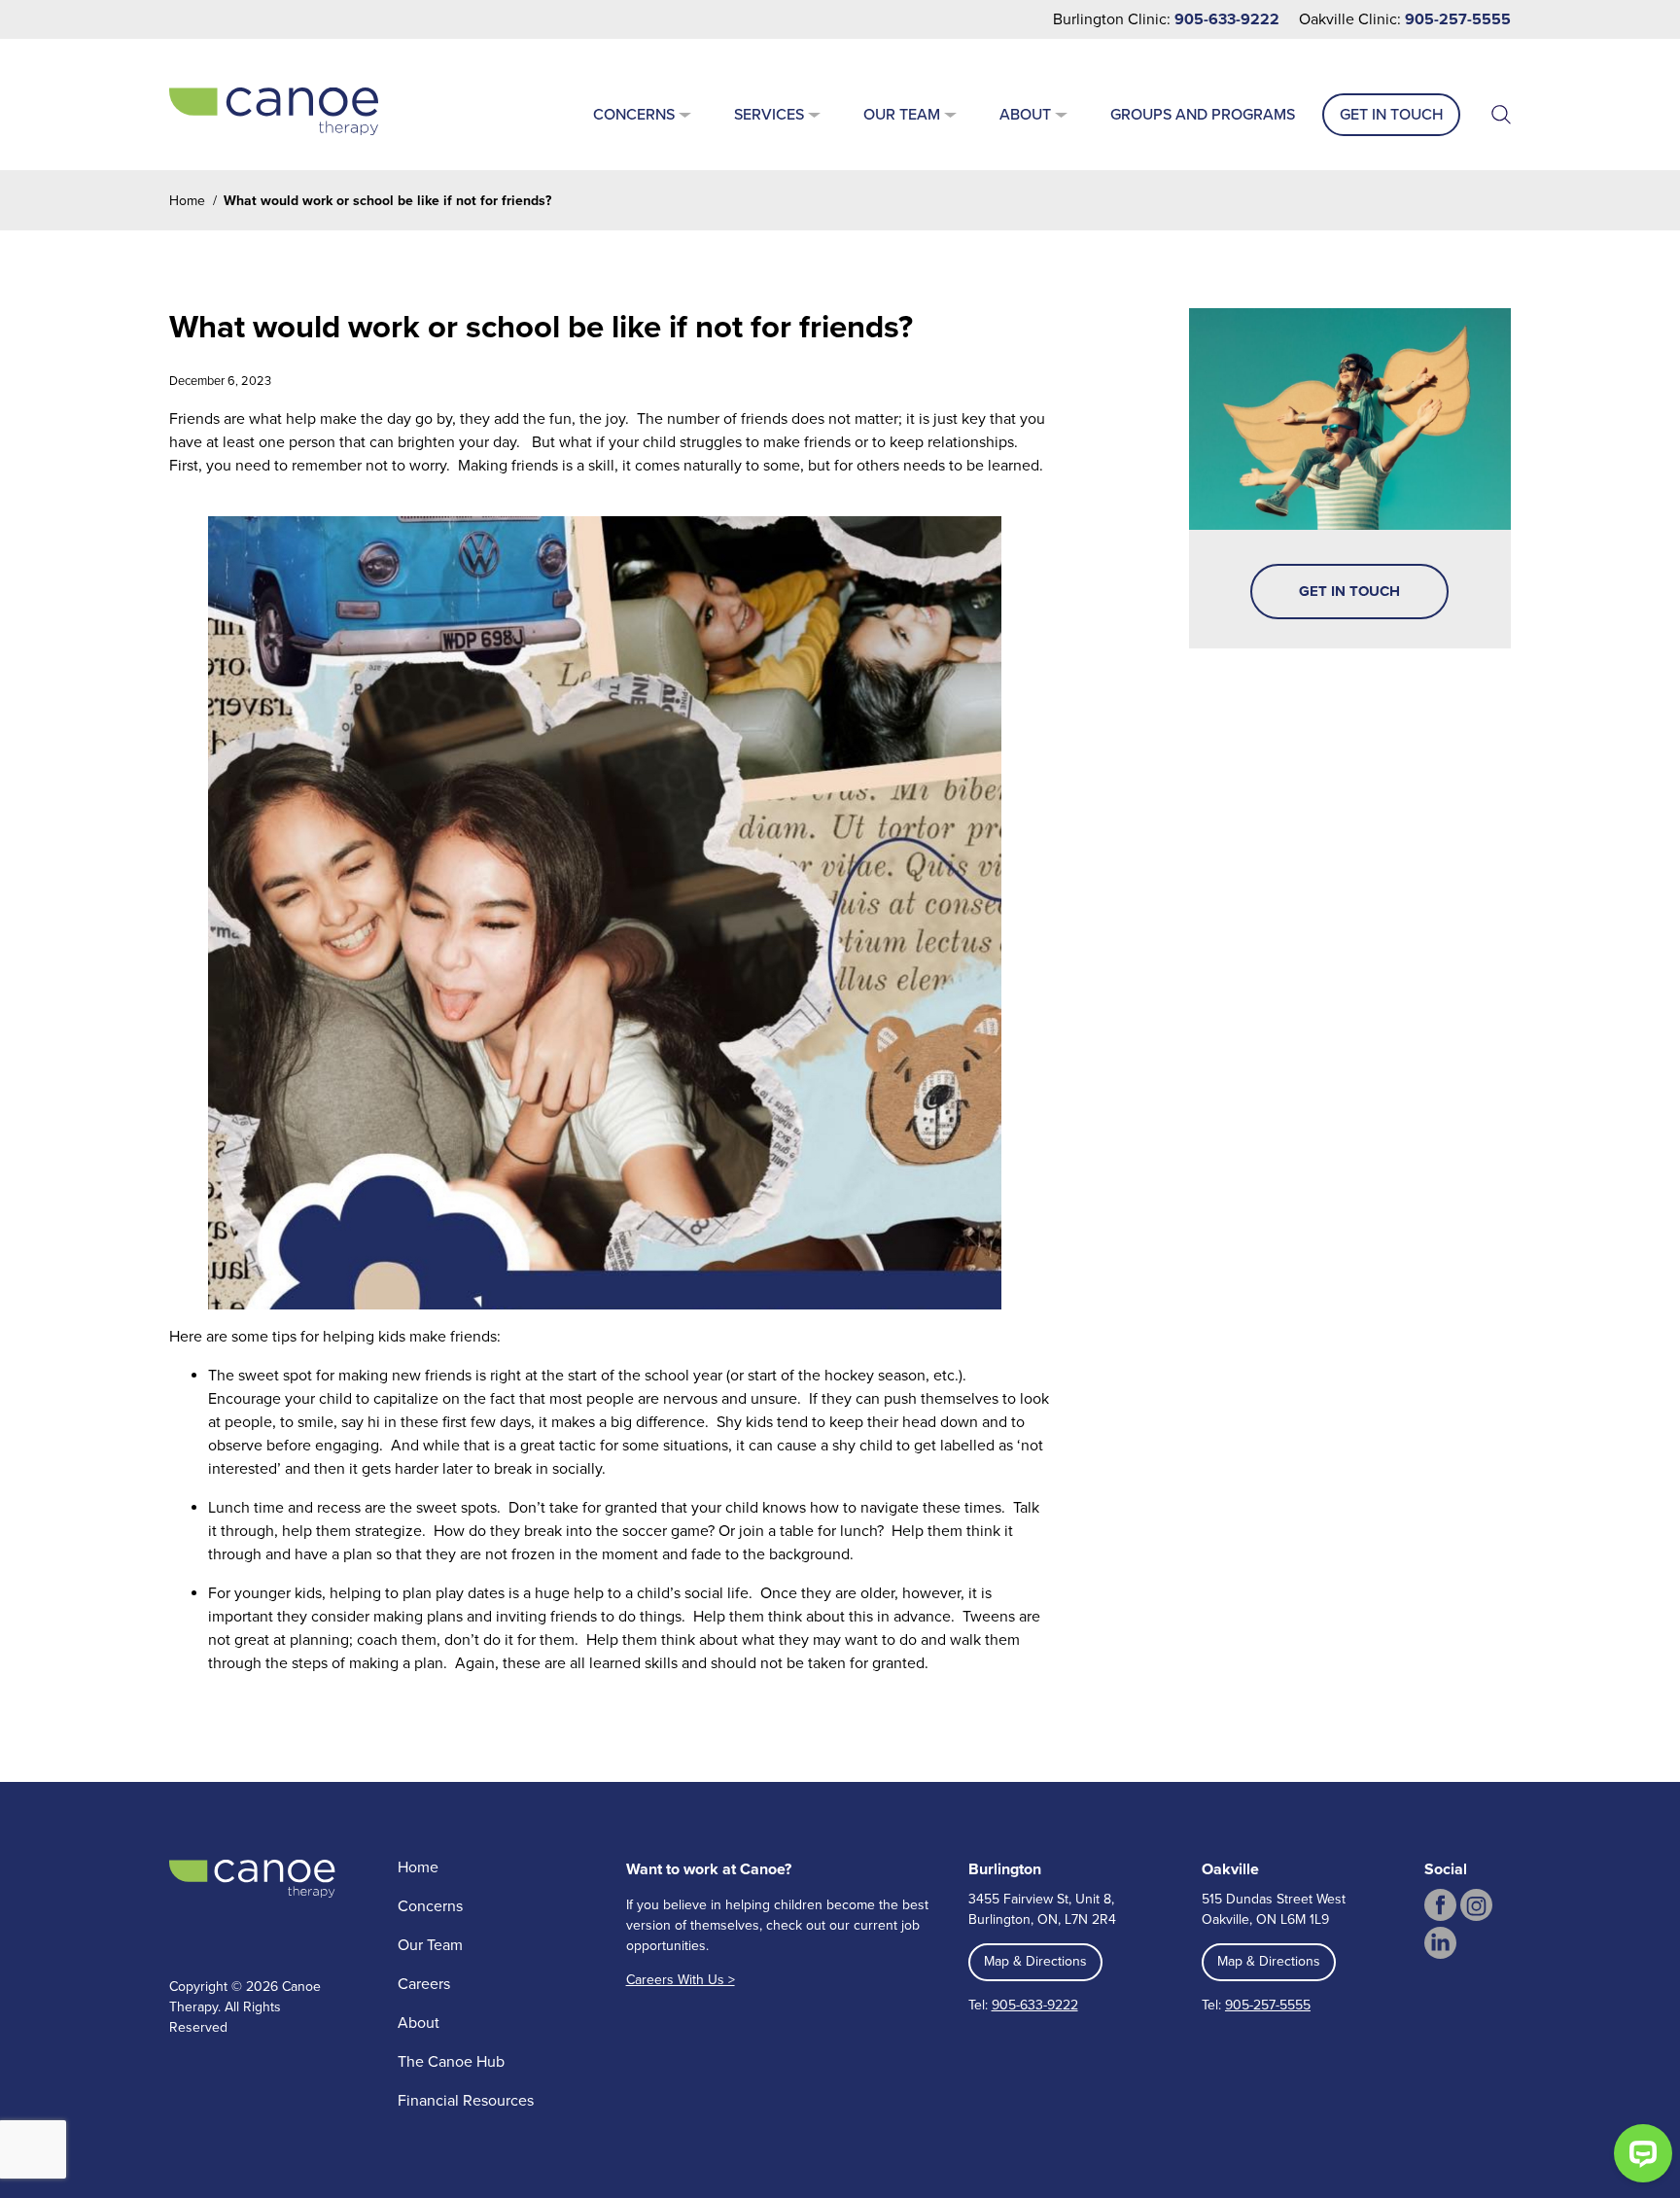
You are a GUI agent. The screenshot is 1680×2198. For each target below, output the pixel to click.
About (1025, 115)
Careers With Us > (681, 1980)
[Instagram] (1476, 1905)
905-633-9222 (1227, 19)
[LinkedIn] (1440, 1943)
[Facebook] (1440, 1905)
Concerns (634, 115)
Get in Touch (1391, 115)
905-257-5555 (1458, 19)
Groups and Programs (1203, 115)
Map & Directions (1035, 1961)
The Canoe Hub (451, 2062)
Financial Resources (466, 2101)
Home (187, 201)
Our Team (902, 115)
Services (769, 115)
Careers (424, 1984)
